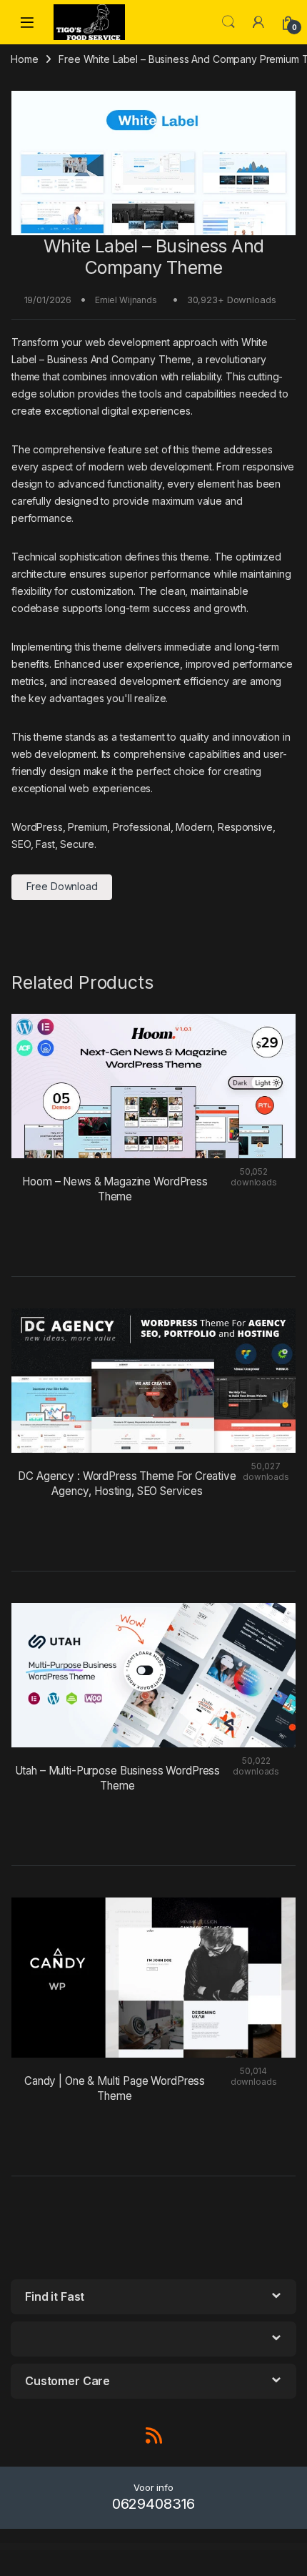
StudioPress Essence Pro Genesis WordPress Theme (76, 2547)
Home (24, 59)
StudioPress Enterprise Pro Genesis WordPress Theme (41, 2547)
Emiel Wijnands (126, 300)
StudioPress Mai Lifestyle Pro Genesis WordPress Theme (175, 2549)
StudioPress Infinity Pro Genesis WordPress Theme (216, 2547)
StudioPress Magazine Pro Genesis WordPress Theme (137, 2549)
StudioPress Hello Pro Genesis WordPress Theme (182, 2547)
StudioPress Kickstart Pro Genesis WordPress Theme (252, 2547)
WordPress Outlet (15, 2547)
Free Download (62, 886)
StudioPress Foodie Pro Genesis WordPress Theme (147, 2547)
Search (228, 22)
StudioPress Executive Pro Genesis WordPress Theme (112, 2547)
